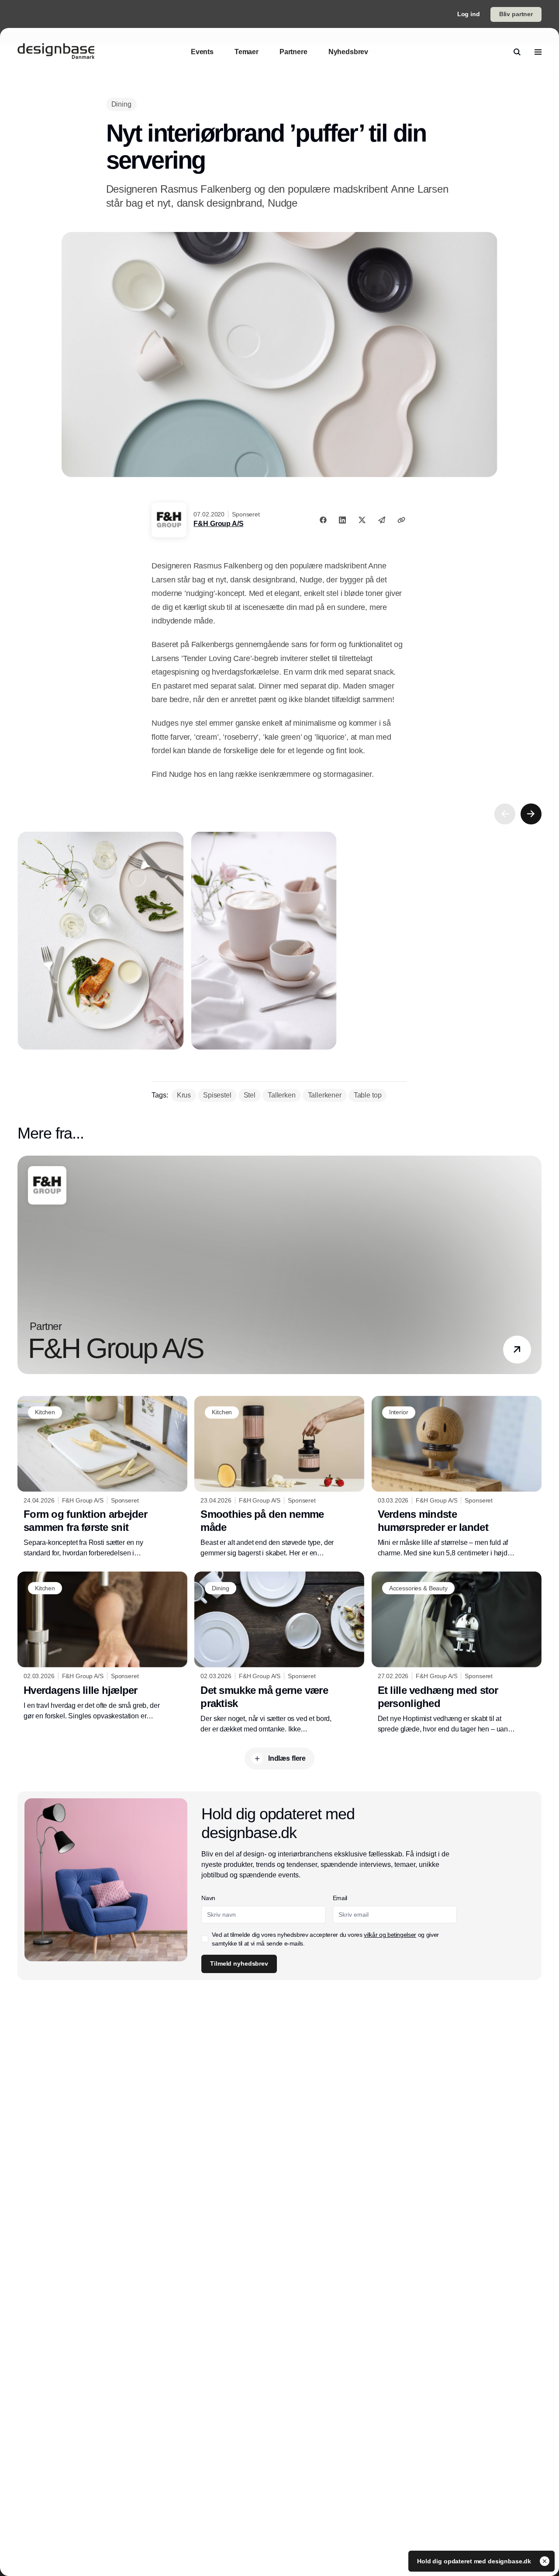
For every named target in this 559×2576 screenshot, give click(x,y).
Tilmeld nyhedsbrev (239, 1963)
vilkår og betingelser (390, 1935)
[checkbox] (205, 1939)
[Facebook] (323, 520)
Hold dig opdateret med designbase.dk (475, 2561)
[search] (517, 52)
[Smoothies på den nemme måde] (279, 1477)
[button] (517, 1350)
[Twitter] (362, 520)
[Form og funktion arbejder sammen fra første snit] (102, 1477)
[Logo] (56, 52)
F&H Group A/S (218, 524)
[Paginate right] (531, 814)
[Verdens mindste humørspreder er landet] (457, 1477)
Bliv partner (516, 14)
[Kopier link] (401, 520)
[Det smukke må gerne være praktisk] (279, 1653)
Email (340, 1898)
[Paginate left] (505, 814)
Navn (208, 1898)
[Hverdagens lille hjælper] (102, 1646)
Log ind (469, 14)
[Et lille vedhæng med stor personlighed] (457, 1653)
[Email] (382, 520)
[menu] (538, 52)
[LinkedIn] (342, 520)
